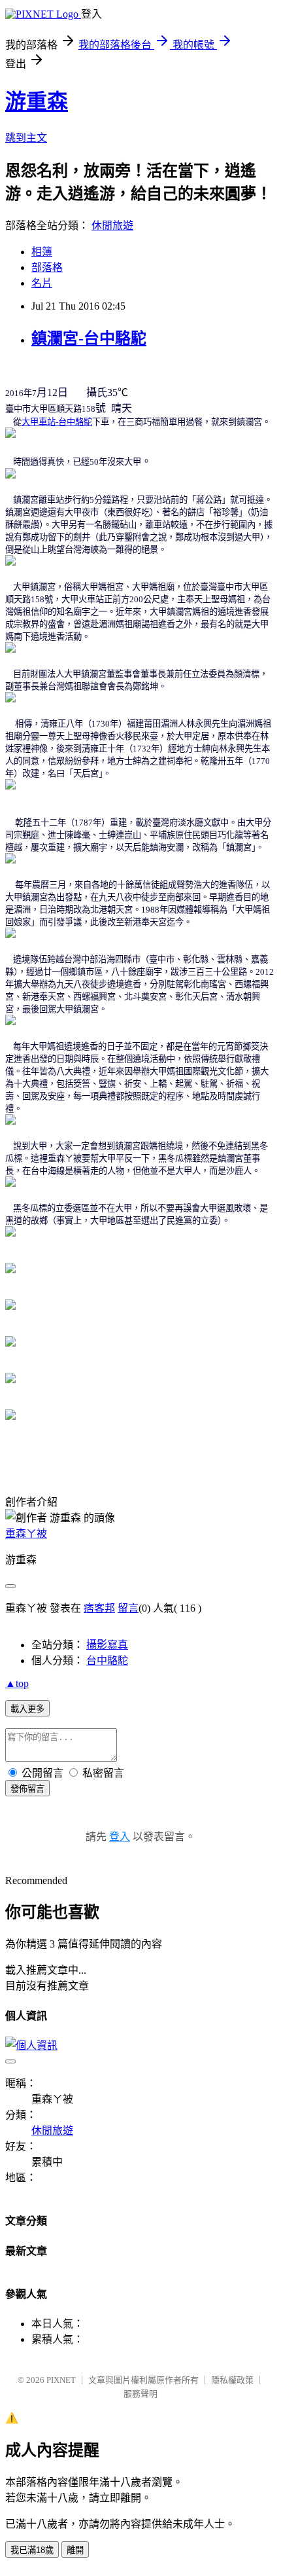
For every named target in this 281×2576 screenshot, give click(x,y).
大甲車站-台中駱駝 (57, 422)
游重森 (37, 101)
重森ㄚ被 (26, 1533)
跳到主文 (26, 138)
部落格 (47, 267)
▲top (17, 1683)
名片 (42, 283)
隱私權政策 (232, 2380)
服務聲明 (140, 2394)
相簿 (42, 252)
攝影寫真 (107, 1645)
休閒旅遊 (112, 226)
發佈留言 (27, 1789)
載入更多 (27, 1709)
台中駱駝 (107, 1660)
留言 (128, 1608)
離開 (75, 2550)
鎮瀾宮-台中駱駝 (89, 338)
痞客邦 (99, 1608)
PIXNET (61, 2380)
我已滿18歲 (32, 2550)
